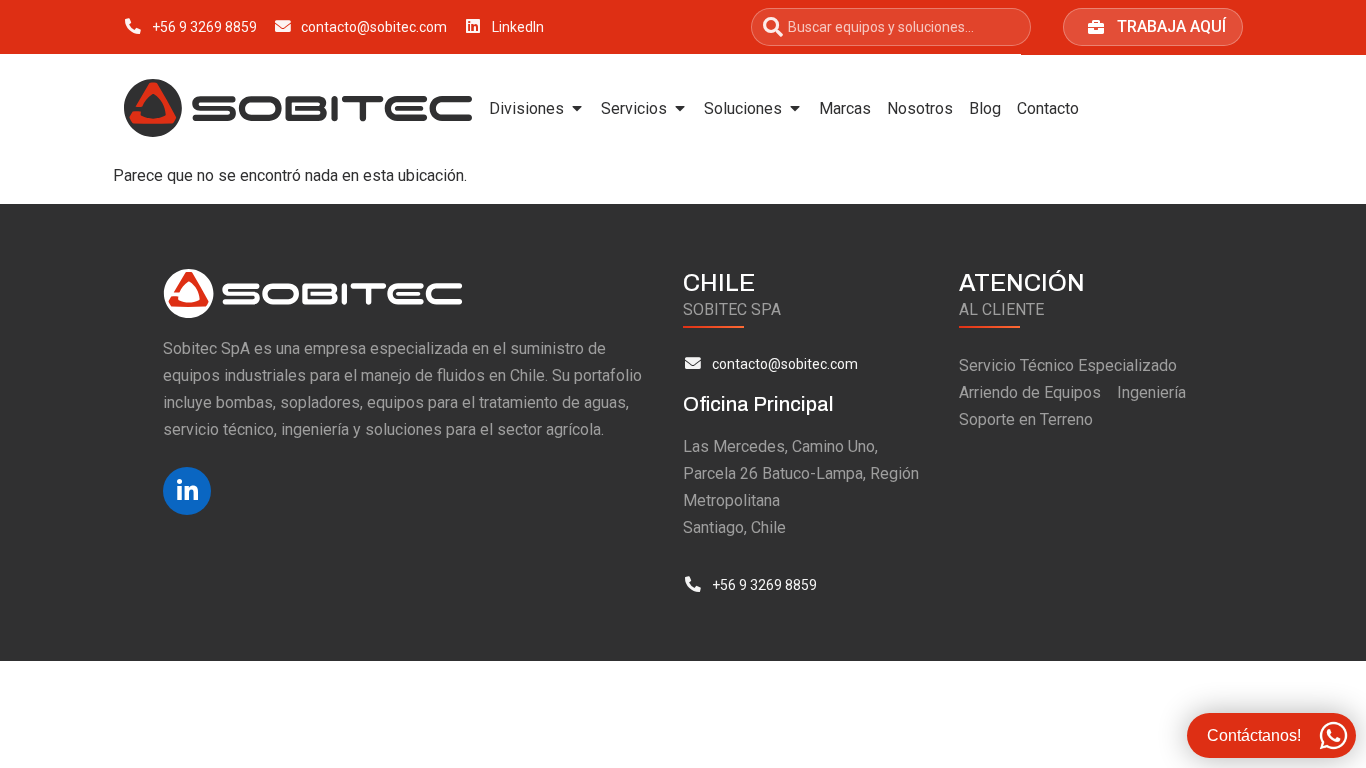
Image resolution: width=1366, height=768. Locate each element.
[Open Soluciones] (795, 108)
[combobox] (891, 27)
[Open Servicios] (680, 108)
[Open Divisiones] (577, 108)
